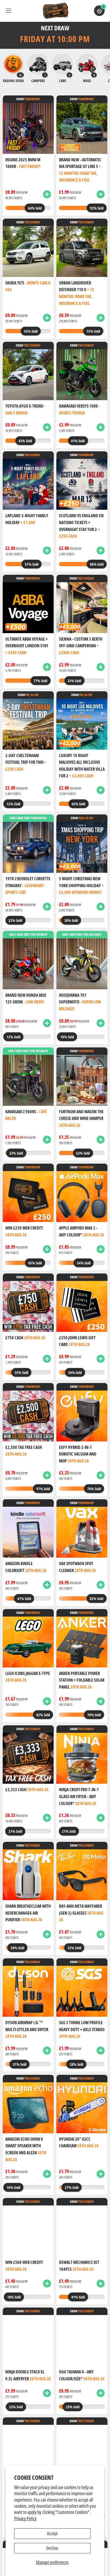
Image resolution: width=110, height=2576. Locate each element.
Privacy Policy (25, 2518)
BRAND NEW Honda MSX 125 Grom (26, 999)
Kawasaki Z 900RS (26, 1115)
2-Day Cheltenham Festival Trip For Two (26, 762)
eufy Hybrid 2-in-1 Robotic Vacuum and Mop (78, 1454)
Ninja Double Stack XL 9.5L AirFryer (28, 2375)
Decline (52, 2548)
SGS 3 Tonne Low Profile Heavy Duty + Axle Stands (82, 2029)
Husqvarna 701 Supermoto (80, 1002)
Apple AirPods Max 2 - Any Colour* (82, 1231)
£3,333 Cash (27, 1790)
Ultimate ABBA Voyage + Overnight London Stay (27, 646)
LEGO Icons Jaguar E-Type (28, 1677)
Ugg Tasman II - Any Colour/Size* (82, 2375)
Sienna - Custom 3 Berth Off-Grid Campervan (81, 646)
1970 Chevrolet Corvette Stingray (28, 885)
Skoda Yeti (28, 286)
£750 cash (25, 1338)
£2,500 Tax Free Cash (24, 1451)
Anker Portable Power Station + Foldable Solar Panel (82, 1680)
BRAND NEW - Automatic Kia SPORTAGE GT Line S (80, 170)
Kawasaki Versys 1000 (80, 409)
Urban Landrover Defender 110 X (77, 293)
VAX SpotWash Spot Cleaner (77, 1567)
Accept (52, 2533)
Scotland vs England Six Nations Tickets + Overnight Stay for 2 (81, 526)
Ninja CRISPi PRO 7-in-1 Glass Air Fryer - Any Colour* (79, 1796)
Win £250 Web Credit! (24, 1231)
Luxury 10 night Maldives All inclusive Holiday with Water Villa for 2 (82, 766)
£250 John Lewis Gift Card (77, 1341)
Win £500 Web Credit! (24, 2266)
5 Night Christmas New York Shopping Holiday (81, 885)
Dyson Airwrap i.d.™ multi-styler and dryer (27, 2029)
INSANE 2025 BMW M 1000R (23, 163)
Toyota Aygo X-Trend (25, 409)
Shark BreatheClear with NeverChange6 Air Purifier (28, 1913)
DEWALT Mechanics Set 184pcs (79, 2266)
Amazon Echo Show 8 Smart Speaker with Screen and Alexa (26, 2149)
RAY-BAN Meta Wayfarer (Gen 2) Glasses (81, 1913)
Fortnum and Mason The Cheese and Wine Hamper (81, 1118)
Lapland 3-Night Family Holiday (27, 519)
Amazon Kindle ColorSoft (26, 1567)
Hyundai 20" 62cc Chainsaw (79, 2143)
